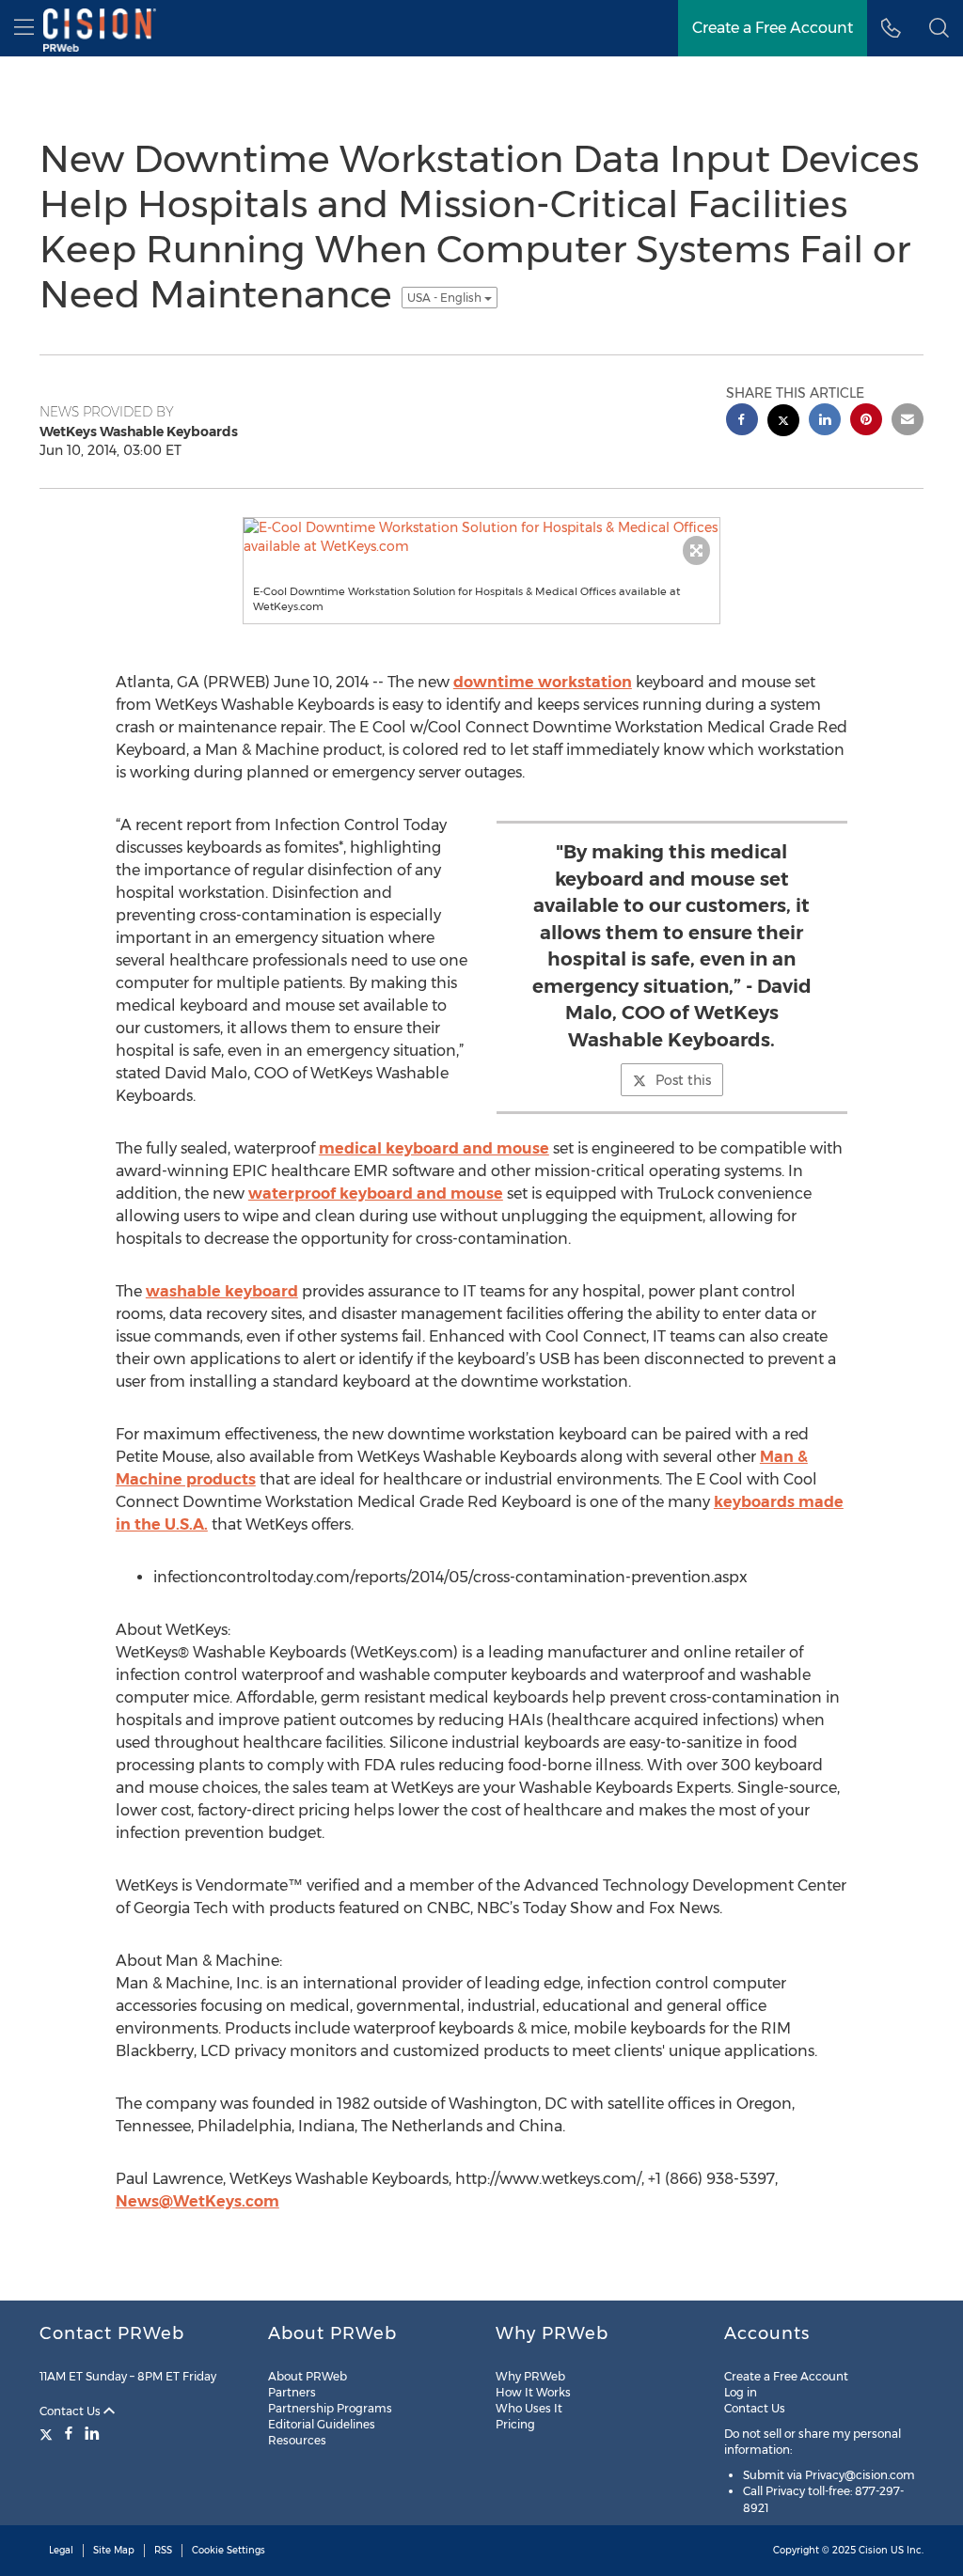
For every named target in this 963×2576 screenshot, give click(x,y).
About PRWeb (308, 2376)
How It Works (533, 2392)
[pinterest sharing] (866, 422)
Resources (297, 2440)
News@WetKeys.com (197, 2201)
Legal (61, 2550)
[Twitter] (48, 2433)
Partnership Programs (330, 2408)
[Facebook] (69, 2433)
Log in (741, 2392)
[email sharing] (908, 422)
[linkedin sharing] (825, 422)
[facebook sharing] (742, 422)
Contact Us (71, 2411)
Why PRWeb (530, 2376)
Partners (292, 2392)
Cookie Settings (229, 2550)
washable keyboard (222, 1291)
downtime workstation (543, 682)
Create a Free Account (786, 2376)
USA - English (446, 298)
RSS (163, 2550)
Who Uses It (529, 2408)
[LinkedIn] (92, 2433)
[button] (939, 28)
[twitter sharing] (783, 423)
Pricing (515, 2424)
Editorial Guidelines (322, 2424)
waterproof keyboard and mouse (376, 1194)
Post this (683, 1080)
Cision (873, 2550)
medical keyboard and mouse (434, 1148)
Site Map (114, 2550)
